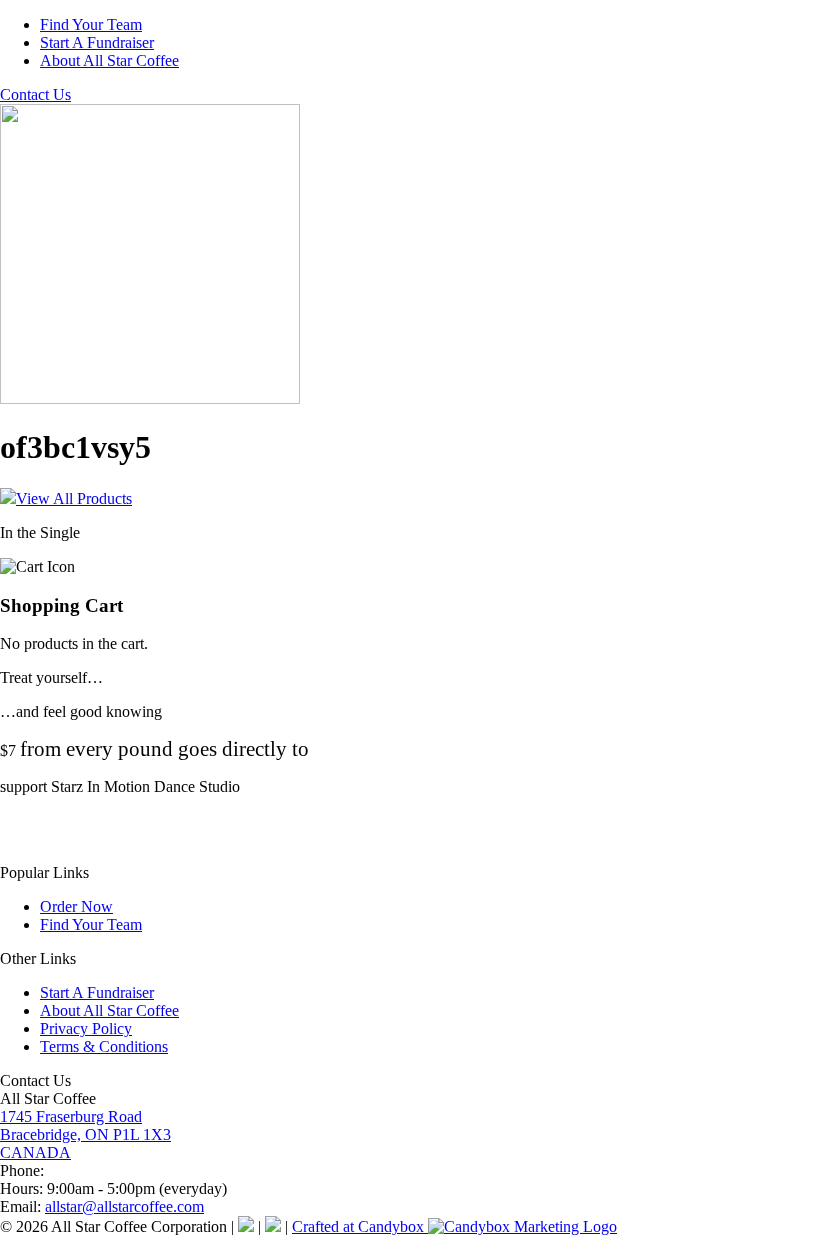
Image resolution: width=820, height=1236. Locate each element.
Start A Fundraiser (97, 42)
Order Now (76, 906)
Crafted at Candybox (360, 1226)
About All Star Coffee (109, 60)
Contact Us (35, 94)
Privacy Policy (86, 1028)
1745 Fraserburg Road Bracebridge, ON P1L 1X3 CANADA (85, 1134)
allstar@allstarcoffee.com (124, 1206)
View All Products (74, 498)
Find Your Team (91, 24)
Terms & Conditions (104, 1046)
